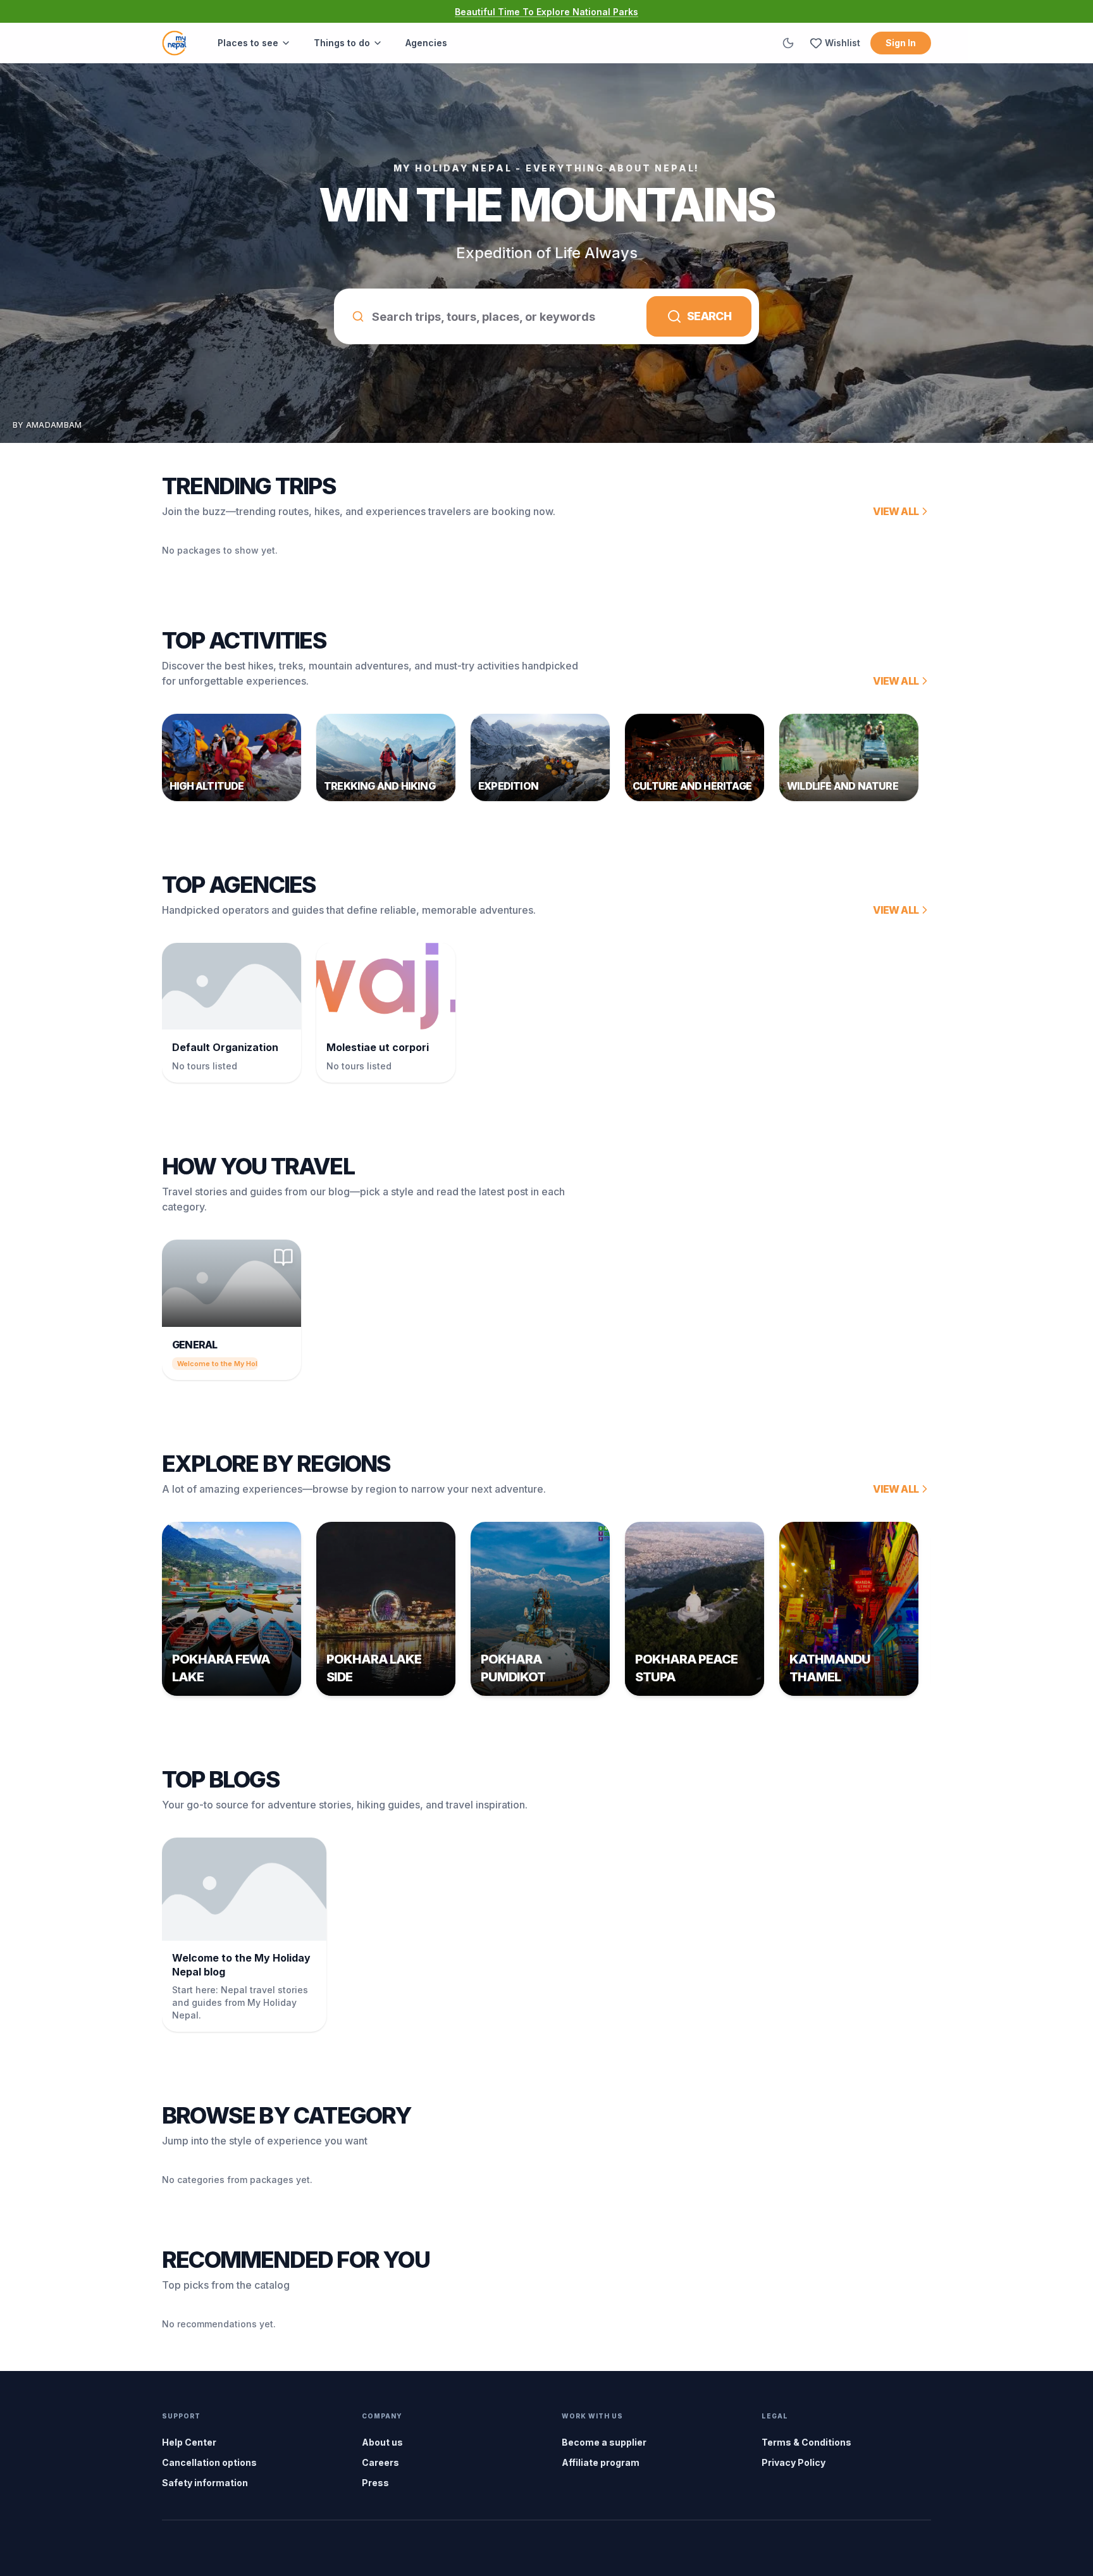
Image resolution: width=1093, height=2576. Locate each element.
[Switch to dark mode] (788, 43)
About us (382, 2442)
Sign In (901, 43)
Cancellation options (209, 2462)
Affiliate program (601, 2462)
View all (896, 511)
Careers (380, 2462)
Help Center (189, 2442)
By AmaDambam (47, 425)
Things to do (342, 43)
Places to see (248, 43)
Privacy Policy (794, 2462)
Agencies (426, 43)
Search (709, 316)
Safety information (205, 2483)
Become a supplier (604, 2442)
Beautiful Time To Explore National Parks (546, 12)
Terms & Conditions (806, 2442)
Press (375, 2483)
